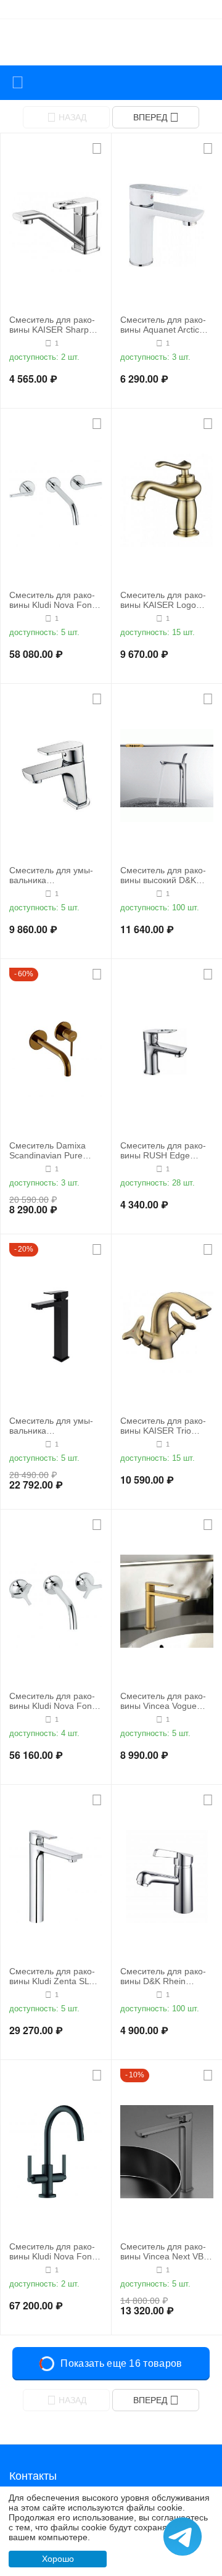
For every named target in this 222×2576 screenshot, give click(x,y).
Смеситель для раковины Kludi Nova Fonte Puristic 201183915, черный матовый (54, 2252)
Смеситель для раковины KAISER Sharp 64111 (52, 325)
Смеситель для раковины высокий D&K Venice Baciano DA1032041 (163, 876)
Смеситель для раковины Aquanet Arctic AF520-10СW (163, 325)
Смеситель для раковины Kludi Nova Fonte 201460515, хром (54, 600)
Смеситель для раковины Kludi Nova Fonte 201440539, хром (54, 1701)
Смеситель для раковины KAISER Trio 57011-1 (163, 1426)
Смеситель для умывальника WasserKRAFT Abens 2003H (51, 1426)
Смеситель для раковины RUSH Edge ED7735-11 (163, 1151)
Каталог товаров (18, 83)
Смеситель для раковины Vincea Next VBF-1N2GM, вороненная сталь (166, 2252)
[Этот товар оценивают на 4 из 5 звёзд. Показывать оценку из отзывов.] (137, 343)
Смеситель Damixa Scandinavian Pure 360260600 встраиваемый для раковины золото (55, 1151)
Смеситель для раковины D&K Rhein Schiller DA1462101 (163, 1977)
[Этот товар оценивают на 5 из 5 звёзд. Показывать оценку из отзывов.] (26, 343)
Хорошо (58, 2559)
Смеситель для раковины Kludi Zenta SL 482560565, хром (52, 1977)
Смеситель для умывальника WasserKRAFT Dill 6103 (51, 876)
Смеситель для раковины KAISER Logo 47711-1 (163, 600)
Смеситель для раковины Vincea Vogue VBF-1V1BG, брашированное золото (166, 1701)
